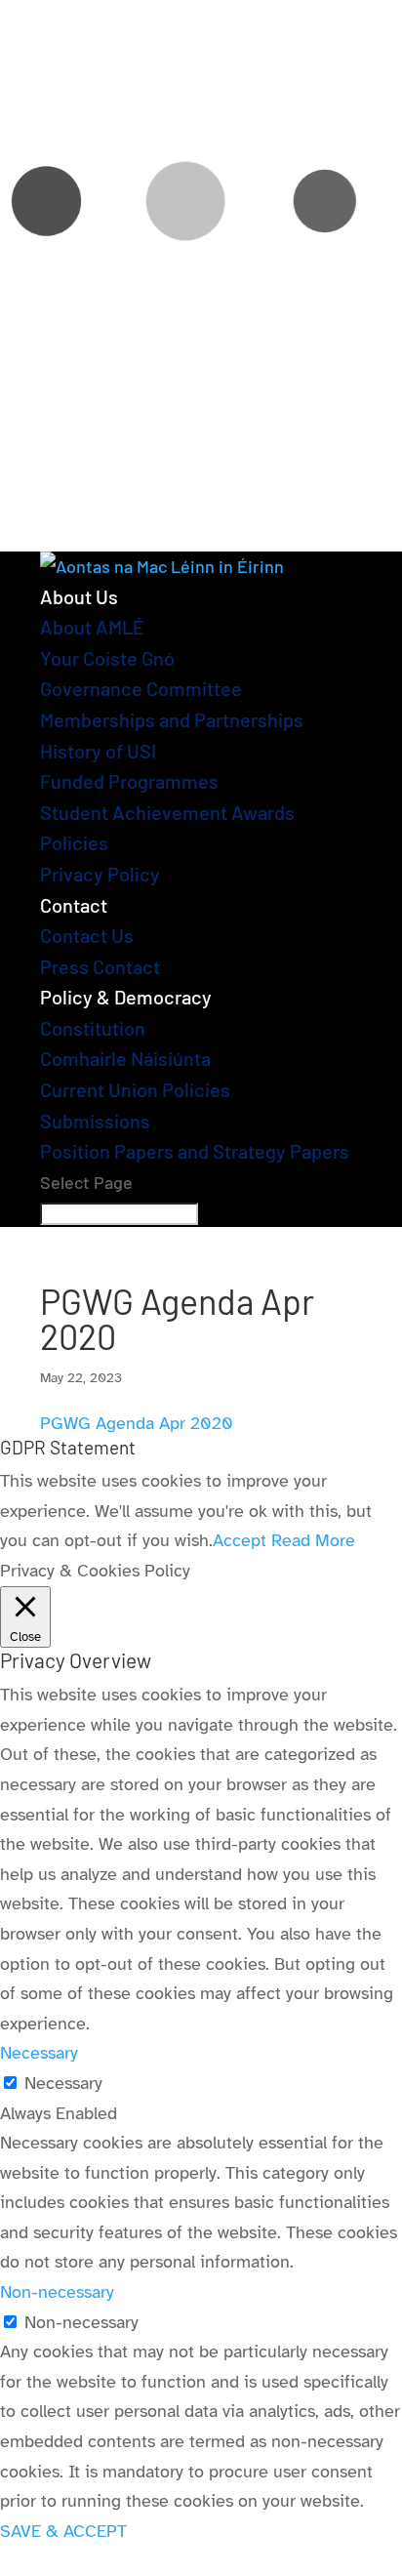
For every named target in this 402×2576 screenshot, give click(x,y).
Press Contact (100, 966)
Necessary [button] (39, 2053)
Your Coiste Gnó (107, 658)
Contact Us (87, 935)
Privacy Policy (100, 874)
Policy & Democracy (126, 997)
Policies (74, 842)
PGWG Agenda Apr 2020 (137, 1423)
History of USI (98, 751)
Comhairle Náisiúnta (125, 1058)
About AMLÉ (92, 627)
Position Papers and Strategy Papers (195, 1151)
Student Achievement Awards (167, 812)
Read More (313, 1540)
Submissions (95, 1121)
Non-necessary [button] (57, 2292)
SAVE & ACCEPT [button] (63, 2531)
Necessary (63, 2083)
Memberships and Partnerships (172, 719)
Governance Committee (141, 688)
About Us (79, 596)
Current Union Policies (135, 1089)
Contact (74, 905)
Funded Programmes (129, 781)
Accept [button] (240, 1540)
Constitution (93, 1028)
